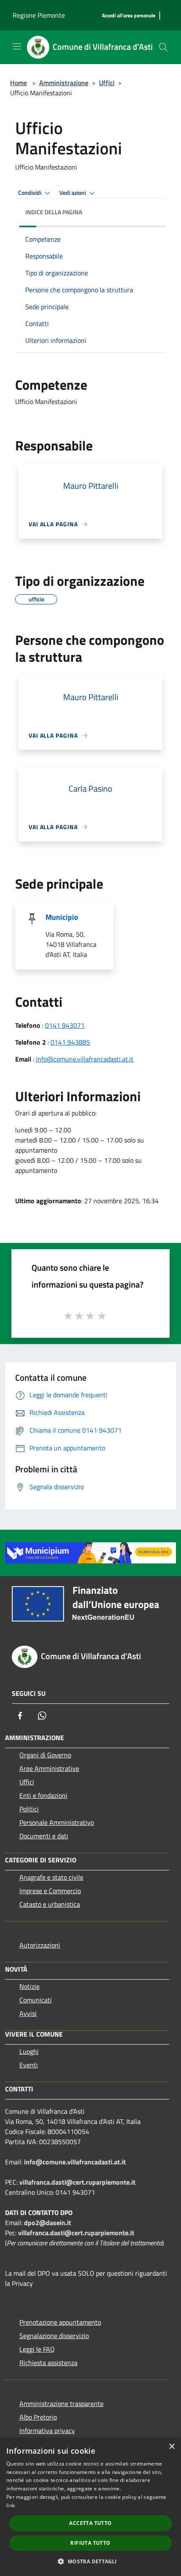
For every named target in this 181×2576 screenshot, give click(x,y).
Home (19, 83)
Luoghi (29, 2051)
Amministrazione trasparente (61, 2404)
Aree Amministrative (49, 1768)
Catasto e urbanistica (50, 1904)
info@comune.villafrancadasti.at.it (85, 1059)
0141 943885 (70, 1042)
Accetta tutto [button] (90, 2523)
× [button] (172, 2447)
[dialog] (90, 2507)
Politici (29, 1809)
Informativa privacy (47, 2430)
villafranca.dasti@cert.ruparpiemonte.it (77, 2182)
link (11, 2505)
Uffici (107, 83)
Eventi (29, 2065)
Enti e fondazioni (43, 1795)
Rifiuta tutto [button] (90, 2543)
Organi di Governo (45, 1755)
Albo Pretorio (38, 2417)
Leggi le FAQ (37, 2349)
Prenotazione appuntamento (60, 2322)
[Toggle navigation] (17, 46)
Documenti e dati (44, 1836)
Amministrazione (64, 83)
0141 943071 (65, 1025)
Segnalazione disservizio (54, 2336)
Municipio (62, 917)
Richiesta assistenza (48, 2363)
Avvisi (28, 2013)
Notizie (29, 1986)
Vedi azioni (73, 193)
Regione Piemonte (39, 15)
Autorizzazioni (40, 1945)
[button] (90, 2561)
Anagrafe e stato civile (51, 1877)
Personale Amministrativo (57, 1822)
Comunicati (36, 2000)
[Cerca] (163, 47)
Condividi (30, 193)
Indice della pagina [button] (54, 212)
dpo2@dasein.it (48, 2223)
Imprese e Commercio (50, 1891)
